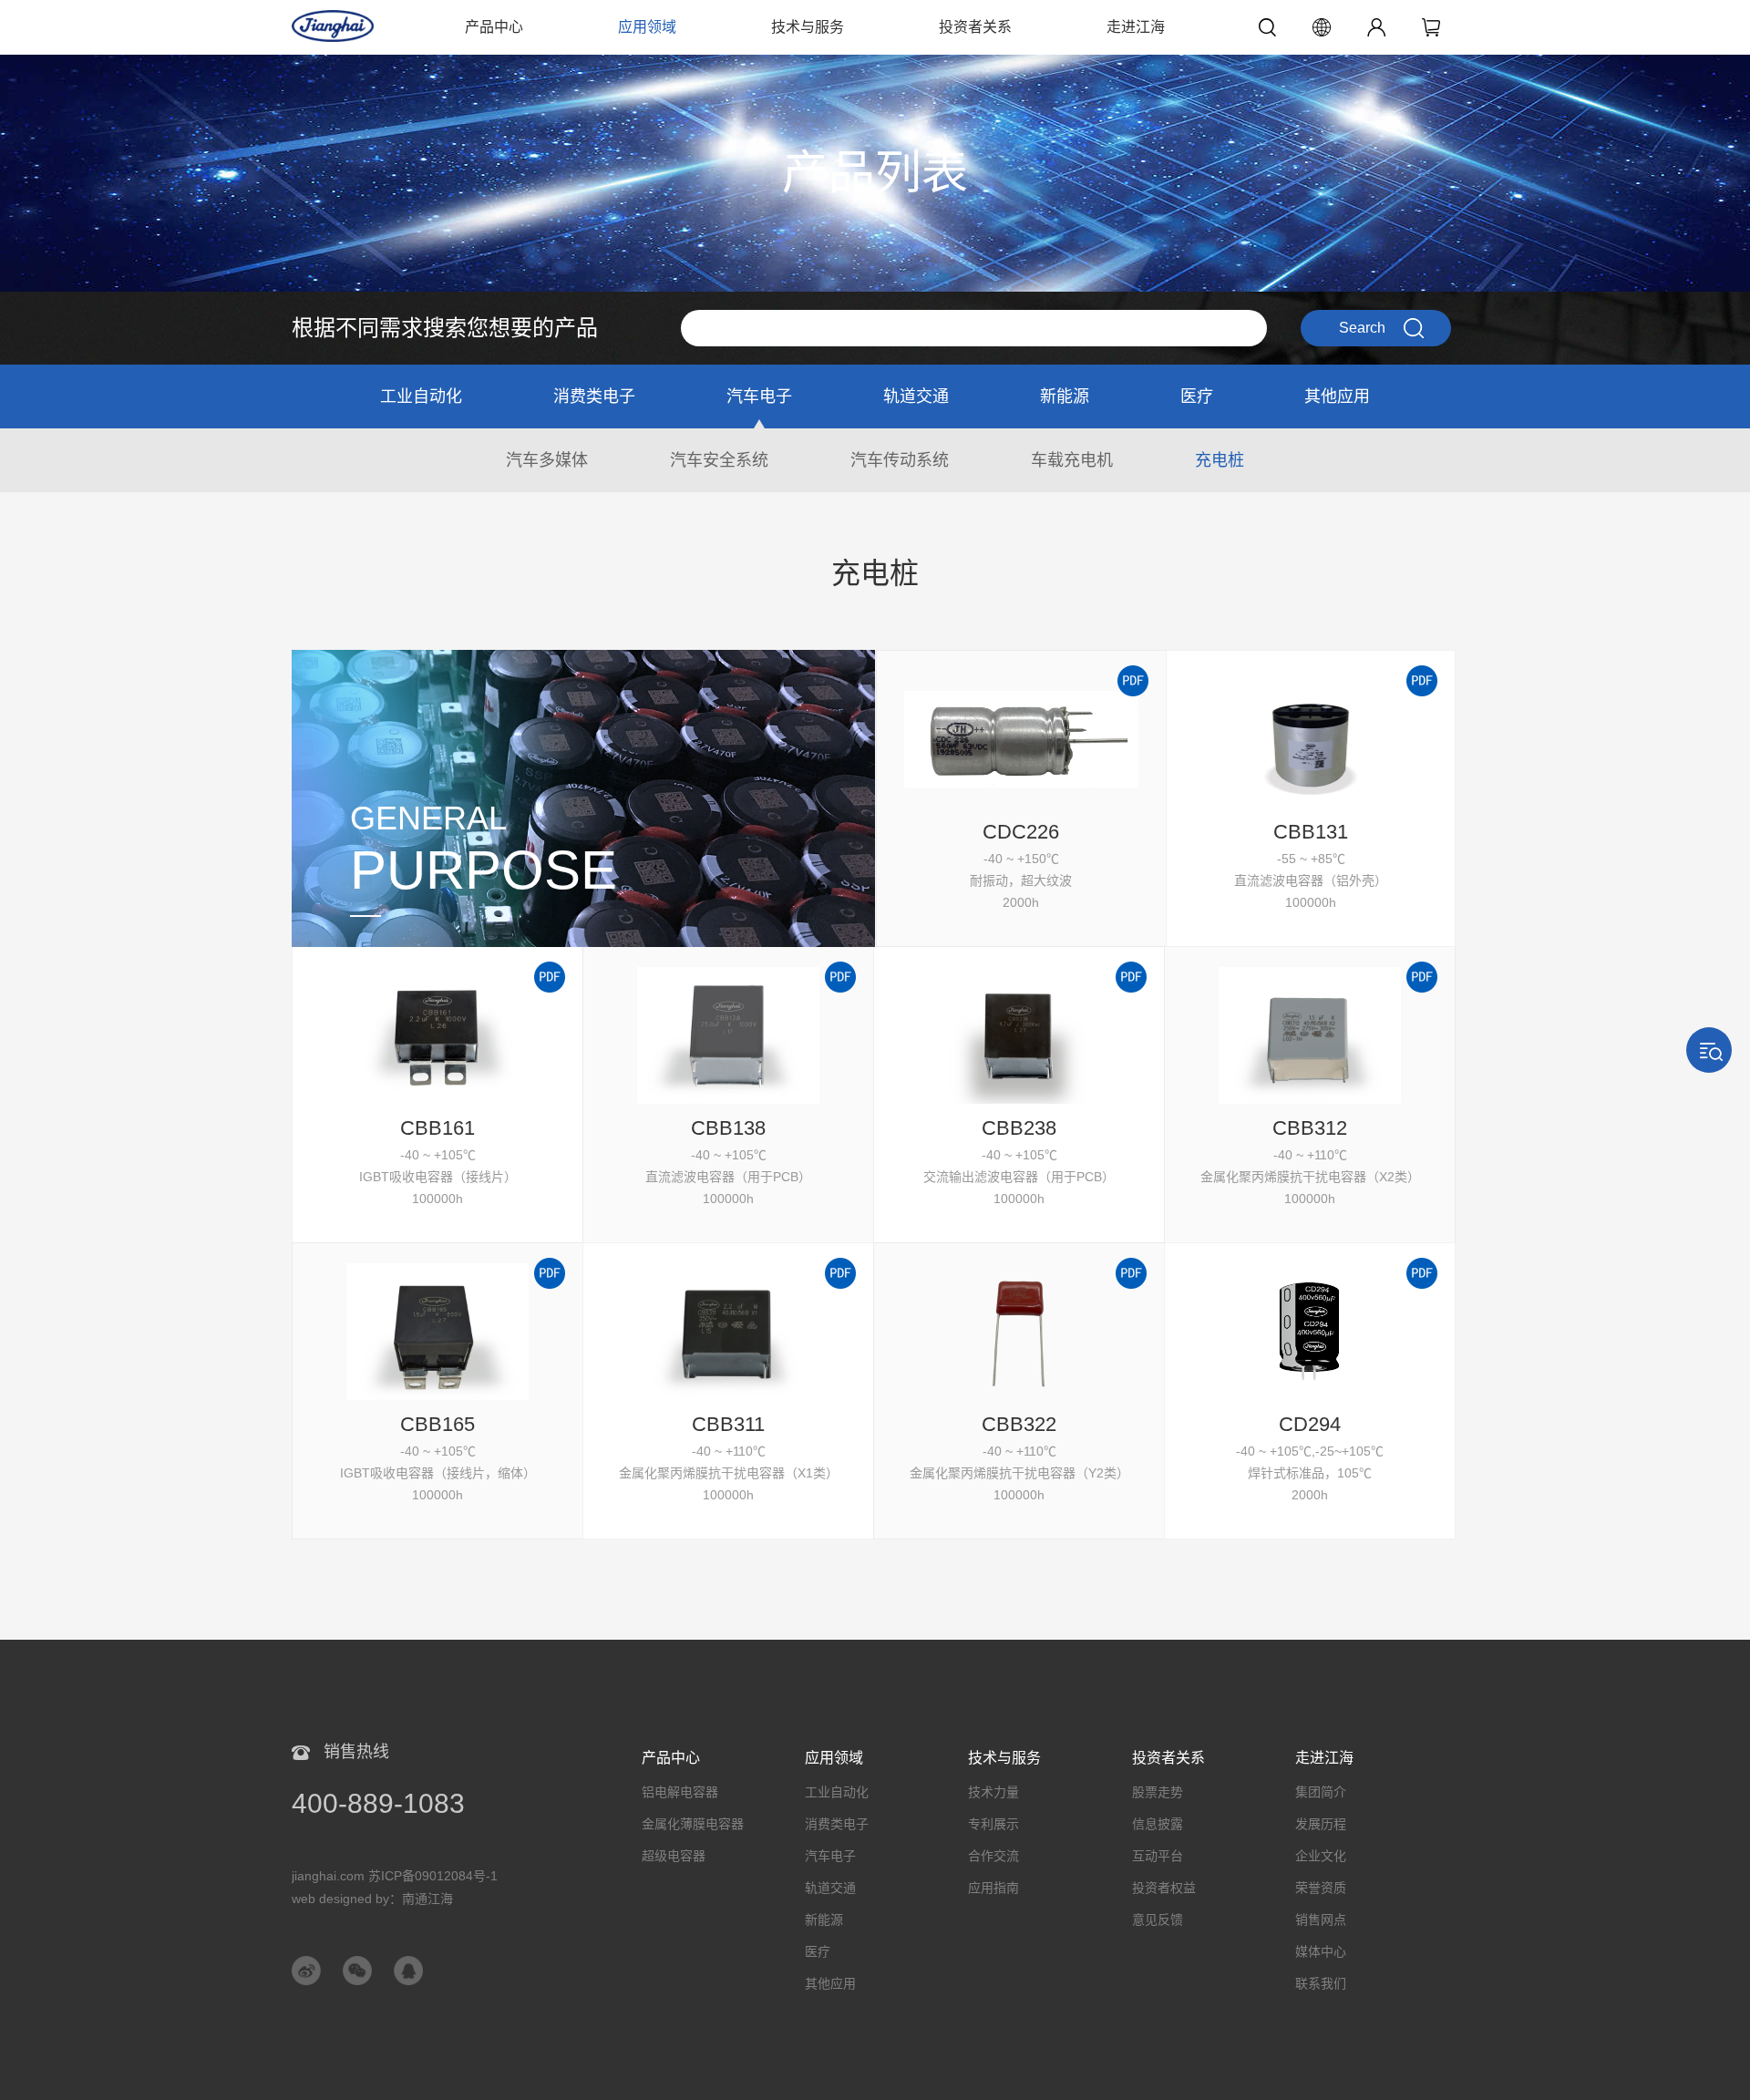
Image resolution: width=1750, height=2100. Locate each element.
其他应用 (1337, 396)
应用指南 (993, 1888)
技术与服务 (808, 27)
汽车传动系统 (900, 460)
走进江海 (1136, 27)
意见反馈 (1158, 1920)
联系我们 (1321, 1983)
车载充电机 (1072, 460)
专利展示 (993, 1824)
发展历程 (1321, 1824)
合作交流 (993, 1856)
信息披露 (1158, 1824)
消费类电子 (594, 396)
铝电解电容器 (680, 1792)
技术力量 (993, 1792)
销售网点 (1321, 1920)
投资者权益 (1164, 1888)
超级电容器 (674, 1856)
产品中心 (494, 27)
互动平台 (1158, 1856)
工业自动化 (421, 396)
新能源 (1065, 396)
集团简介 (1321, 1792)
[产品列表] (875, 64)
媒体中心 (1321, 1951)
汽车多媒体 (547, 460)
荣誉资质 (1321, 1888)
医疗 (1197, 396)
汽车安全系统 (719, 460)
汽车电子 (759, 396)
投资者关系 (975, 27)
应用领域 (647, 27)
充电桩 (1220, 460)
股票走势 (1158, 1792)
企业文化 (1321, 1856)
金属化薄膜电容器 (693, 1824)
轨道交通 (916, 396)
